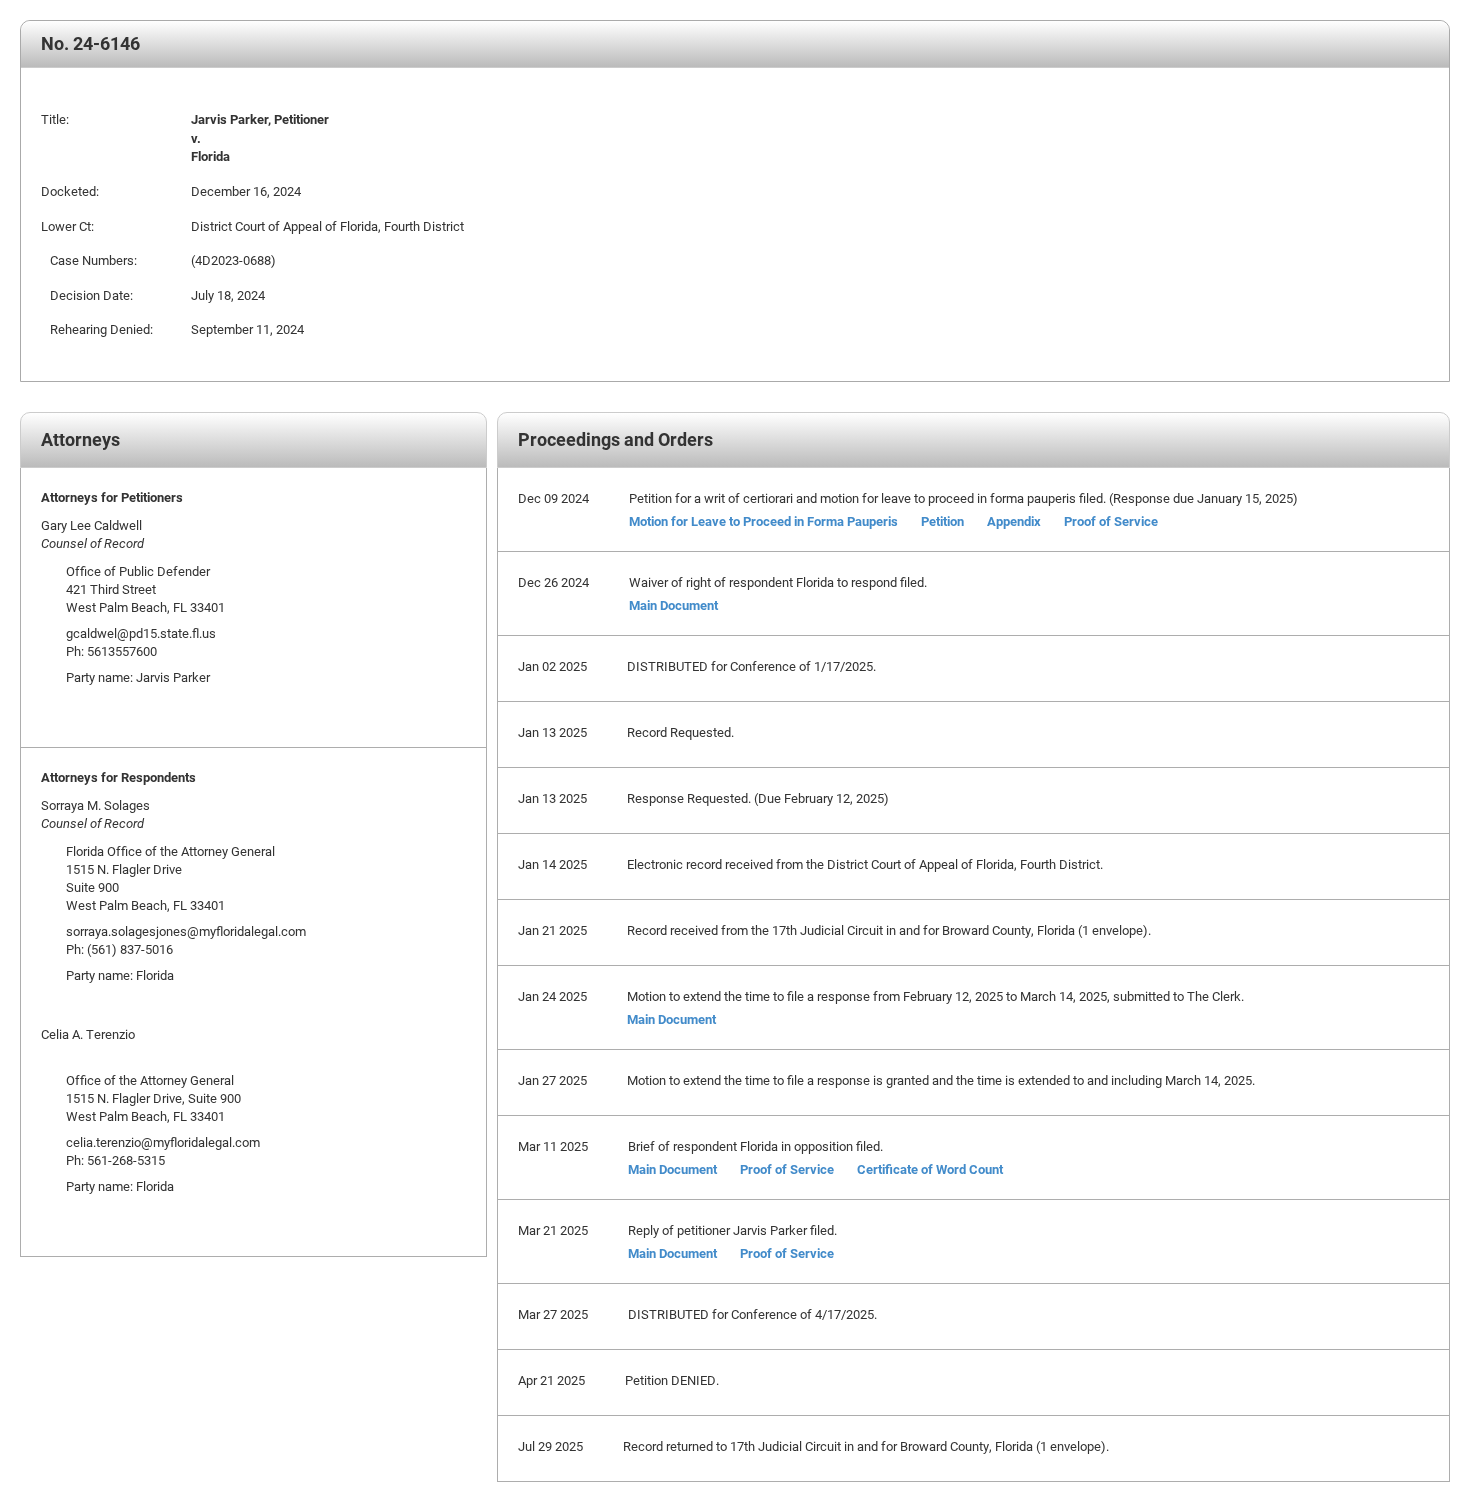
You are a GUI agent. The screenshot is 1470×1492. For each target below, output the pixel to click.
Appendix (1014, 521)
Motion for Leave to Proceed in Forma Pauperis (763, 521)
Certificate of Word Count (930, 1169)
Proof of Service (1111, 521)
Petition (942, 521)
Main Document (673, 605)
